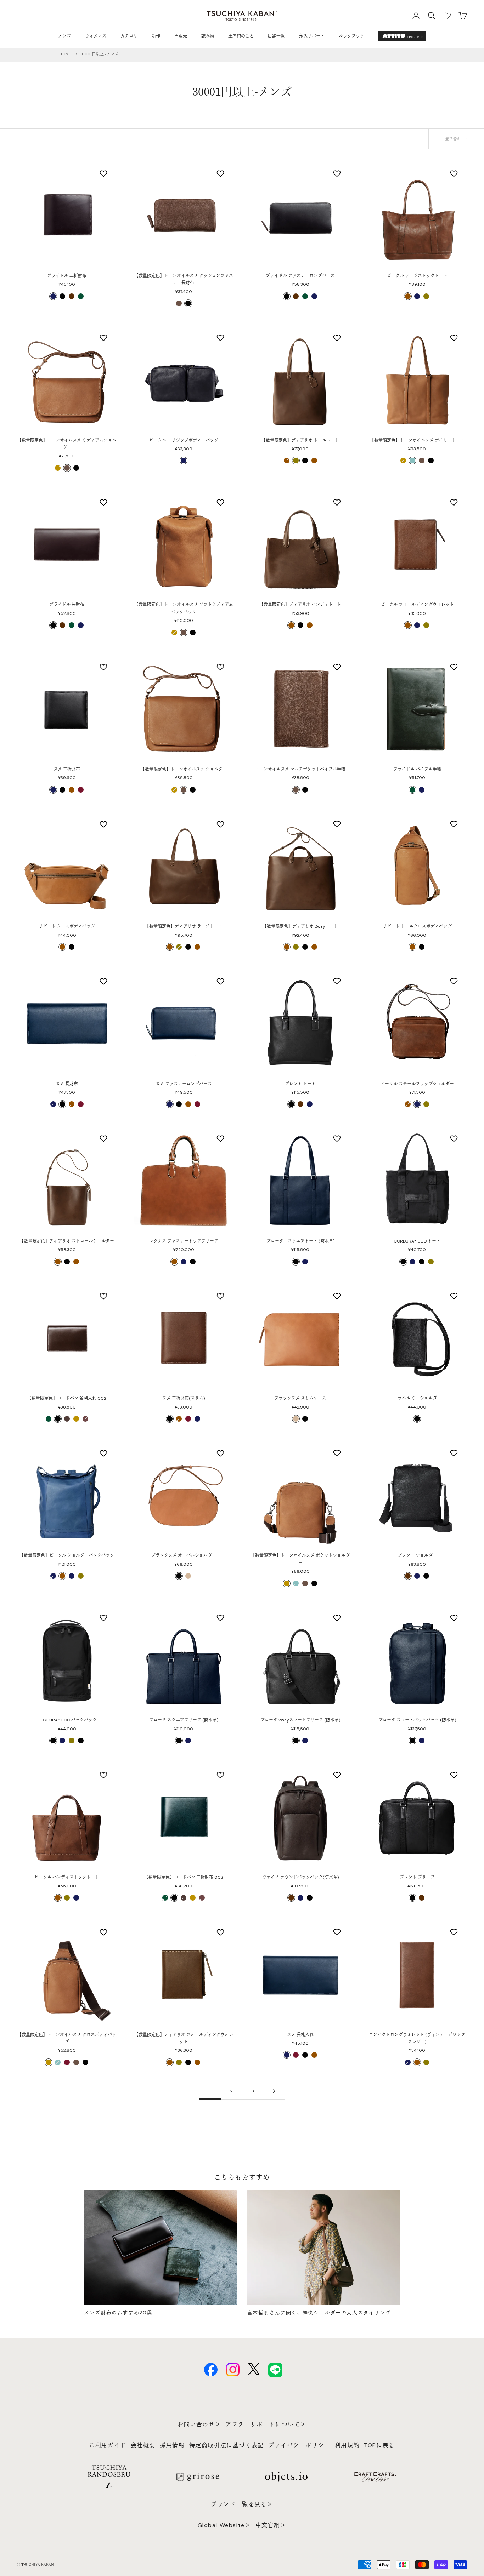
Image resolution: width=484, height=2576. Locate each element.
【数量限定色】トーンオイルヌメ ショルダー (184, 769)
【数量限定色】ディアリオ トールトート (300, 440)
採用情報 (172, 2445)
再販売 (181, 36)
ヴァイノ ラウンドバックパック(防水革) (300, 1877)
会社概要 (143, 2445)
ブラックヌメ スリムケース (300, 1398)
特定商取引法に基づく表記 (227, 2445)
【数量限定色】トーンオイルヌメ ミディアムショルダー (67, 444)
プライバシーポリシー (299, 2445)
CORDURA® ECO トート (417, 1241)
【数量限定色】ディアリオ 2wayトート (300, 926)
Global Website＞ (224, 2525)
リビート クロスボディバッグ (67, 926)
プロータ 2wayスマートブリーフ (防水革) (300, 1720)
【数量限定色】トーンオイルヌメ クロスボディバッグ (67, 2038)
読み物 (208, 36)
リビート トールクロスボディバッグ (417, 926)
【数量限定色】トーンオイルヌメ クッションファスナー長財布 (184, 279)
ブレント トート (300, 1084)
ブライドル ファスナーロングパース (300, 276)
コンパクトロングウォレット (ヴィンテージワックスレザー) (417, 2038)
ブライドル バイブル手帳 (417, 769)
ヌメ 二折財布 (67, 769)
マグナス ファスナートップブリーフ (184, 1241)
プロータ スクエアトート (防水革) (300, 1241)
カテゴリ (129, 36)
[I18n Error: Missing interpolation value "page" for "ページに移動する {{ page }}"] (274, 2091)
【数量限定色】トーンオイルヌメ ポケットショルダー (300, 1559)
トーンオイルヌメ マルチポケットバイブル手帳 (300, 769)
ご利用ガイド (108, 2445)
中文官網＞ (271, 2525)
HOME (66, 54)
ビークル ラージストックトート (417, 276)
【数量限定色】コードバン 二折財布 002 (184, 1877)
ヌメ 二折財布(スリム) (184, 1398)
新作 (156, 36)
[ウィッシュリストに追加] (104, 173)
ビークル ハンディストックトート (67, 1877)
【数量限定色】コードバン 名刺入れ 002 (67, 1398)
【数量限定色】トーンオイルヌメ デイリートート (417, 440)
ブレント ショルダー (417, 1555)
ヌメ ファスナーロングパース (184, 1084)
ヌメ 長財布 (67, 1084)
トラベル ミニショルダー (417, 1398)
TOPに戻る (379, 2445)
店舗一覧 (276, 36)
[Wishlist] (447, 16)
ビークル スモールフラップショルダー (417, 1084)
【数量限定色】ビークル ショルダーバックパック (67, 1555)
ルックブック (351, 36)
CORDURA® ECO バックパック (67, 1720)
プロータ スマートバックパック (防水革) (417, 1720)
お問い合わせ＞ (199, 2424)
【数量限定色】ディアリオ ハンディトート (300, 605)
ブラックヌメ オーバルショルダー (184, 1555)
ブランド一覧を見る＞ (242, 2504)
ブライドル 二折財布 (67, 276)
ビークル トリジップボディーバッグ (184, 440)
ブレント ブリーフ (417, 1877)
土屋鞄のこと (241, 36)
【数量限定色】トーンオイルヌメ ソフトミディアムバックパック (184, 608)
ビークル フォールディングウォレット (417, 605)
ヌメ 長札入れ (300, 2035)
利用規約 (347, 2445)
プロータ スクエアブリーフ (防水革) (184, 1720)
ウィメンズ (96, 36)
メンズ (64, 36)
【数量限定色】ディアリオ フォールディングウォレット (184, 2038)
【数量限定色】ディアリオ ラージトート (184, 926)
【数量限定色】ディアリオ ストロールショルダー (67, 1241)
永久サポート (312, 36)
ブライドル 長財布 (67, 605)
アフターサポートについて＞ (266, 2424)
